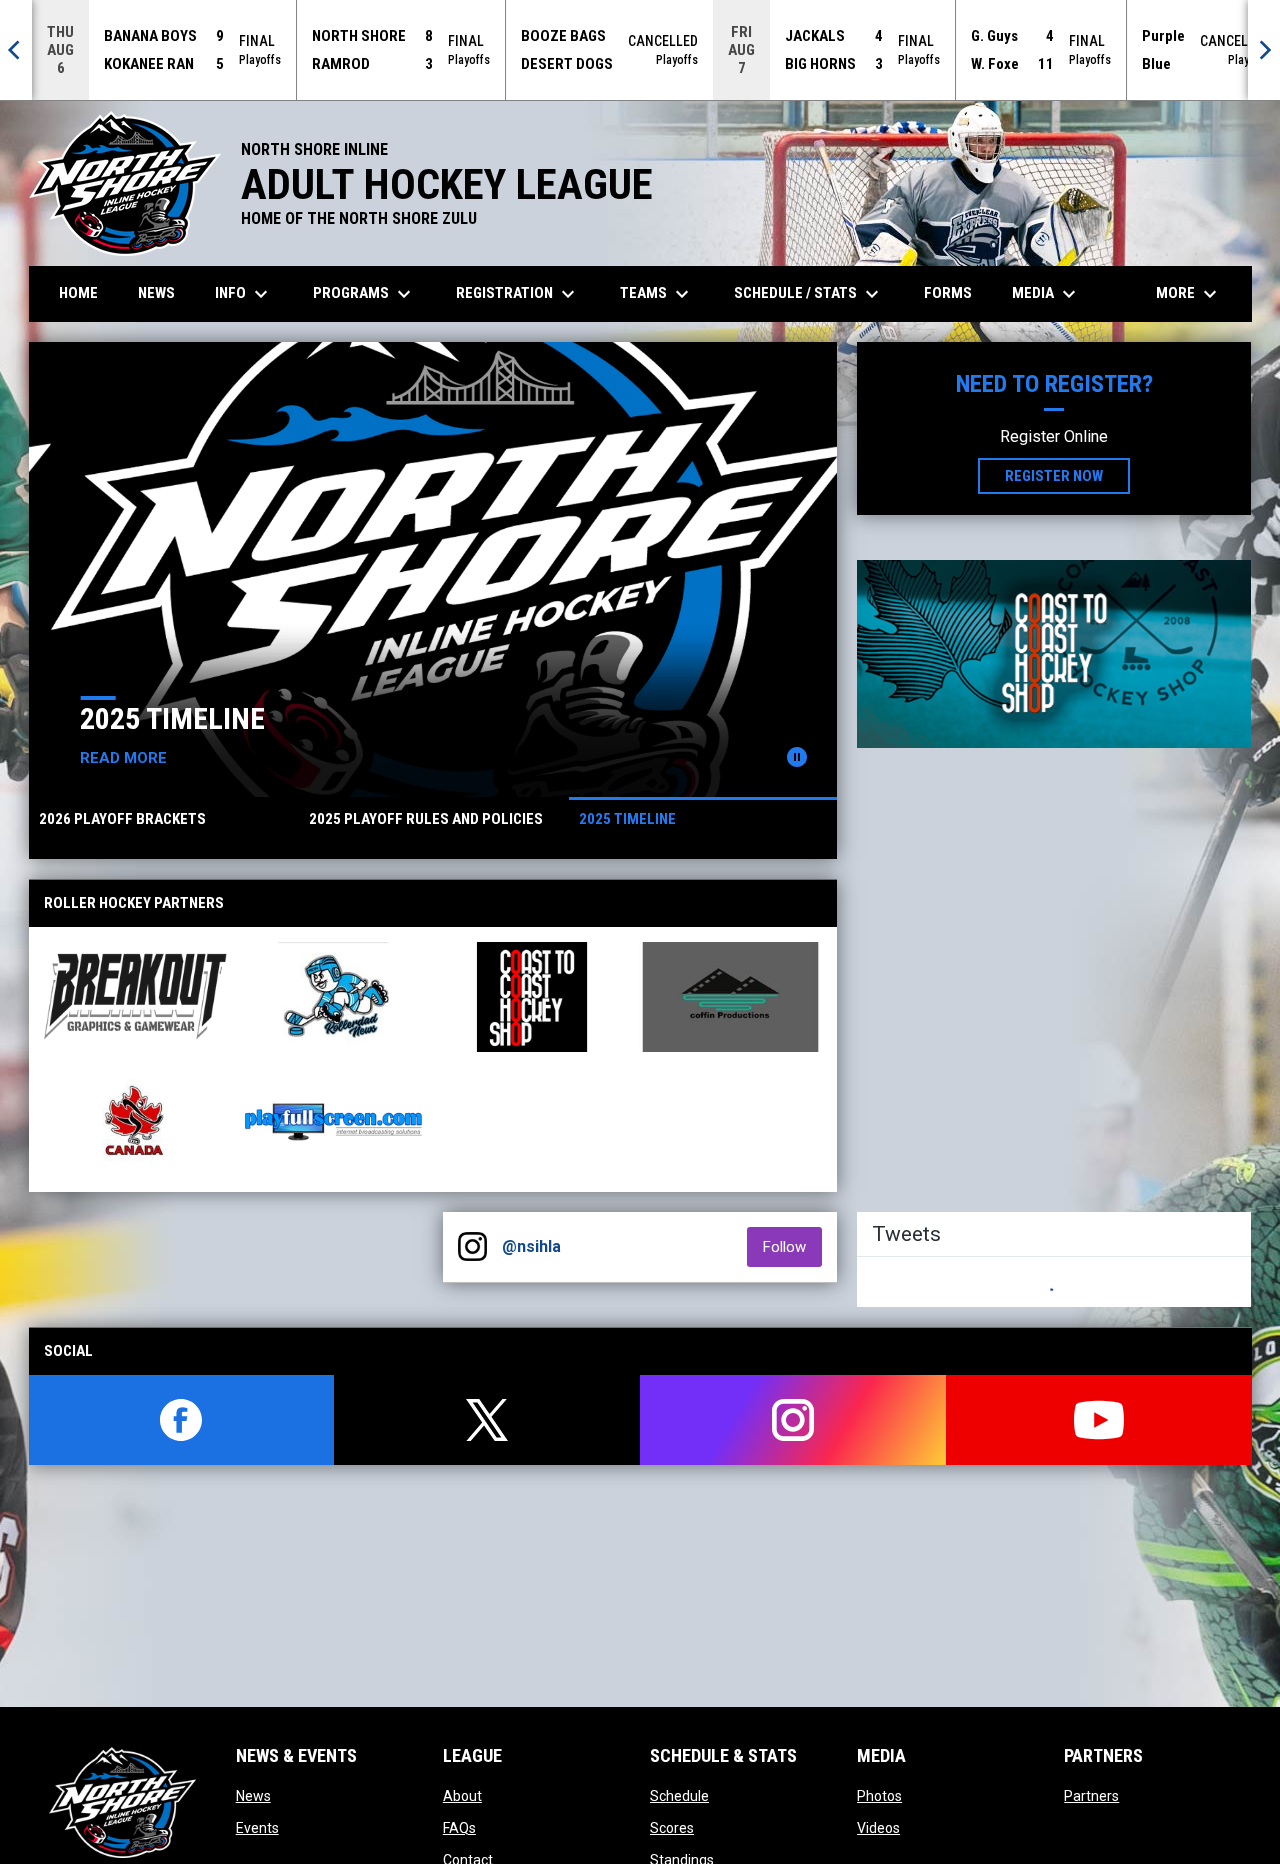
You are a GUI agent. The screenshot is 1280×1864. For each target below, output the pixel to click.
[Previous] (16, 50)
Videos (878, 1828)
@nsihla (531, 1246)
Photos (879, 1796)
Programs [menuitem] (364, 294)
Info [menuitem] (244, 294)
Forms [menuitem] (948, 293)
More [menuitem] (1189, 294)
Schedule (679, 1796)
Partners (1091, 1796)
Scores (672, 1828)
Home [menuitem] (78, 293)
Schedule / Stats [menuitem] (809, 294)
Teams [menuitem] (657, 294)
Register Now (1054, 476)
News (253, 1796)
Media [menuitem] (1046, 294)
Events (257, 1828)
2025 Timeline (150, 718)
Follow (792, 1246)
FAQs (459, 1828)
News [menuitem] (156, 293)
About (462, 1796)
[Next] (1264, 50)
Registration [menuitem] (518, 294)
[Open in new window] (1054, 654)
